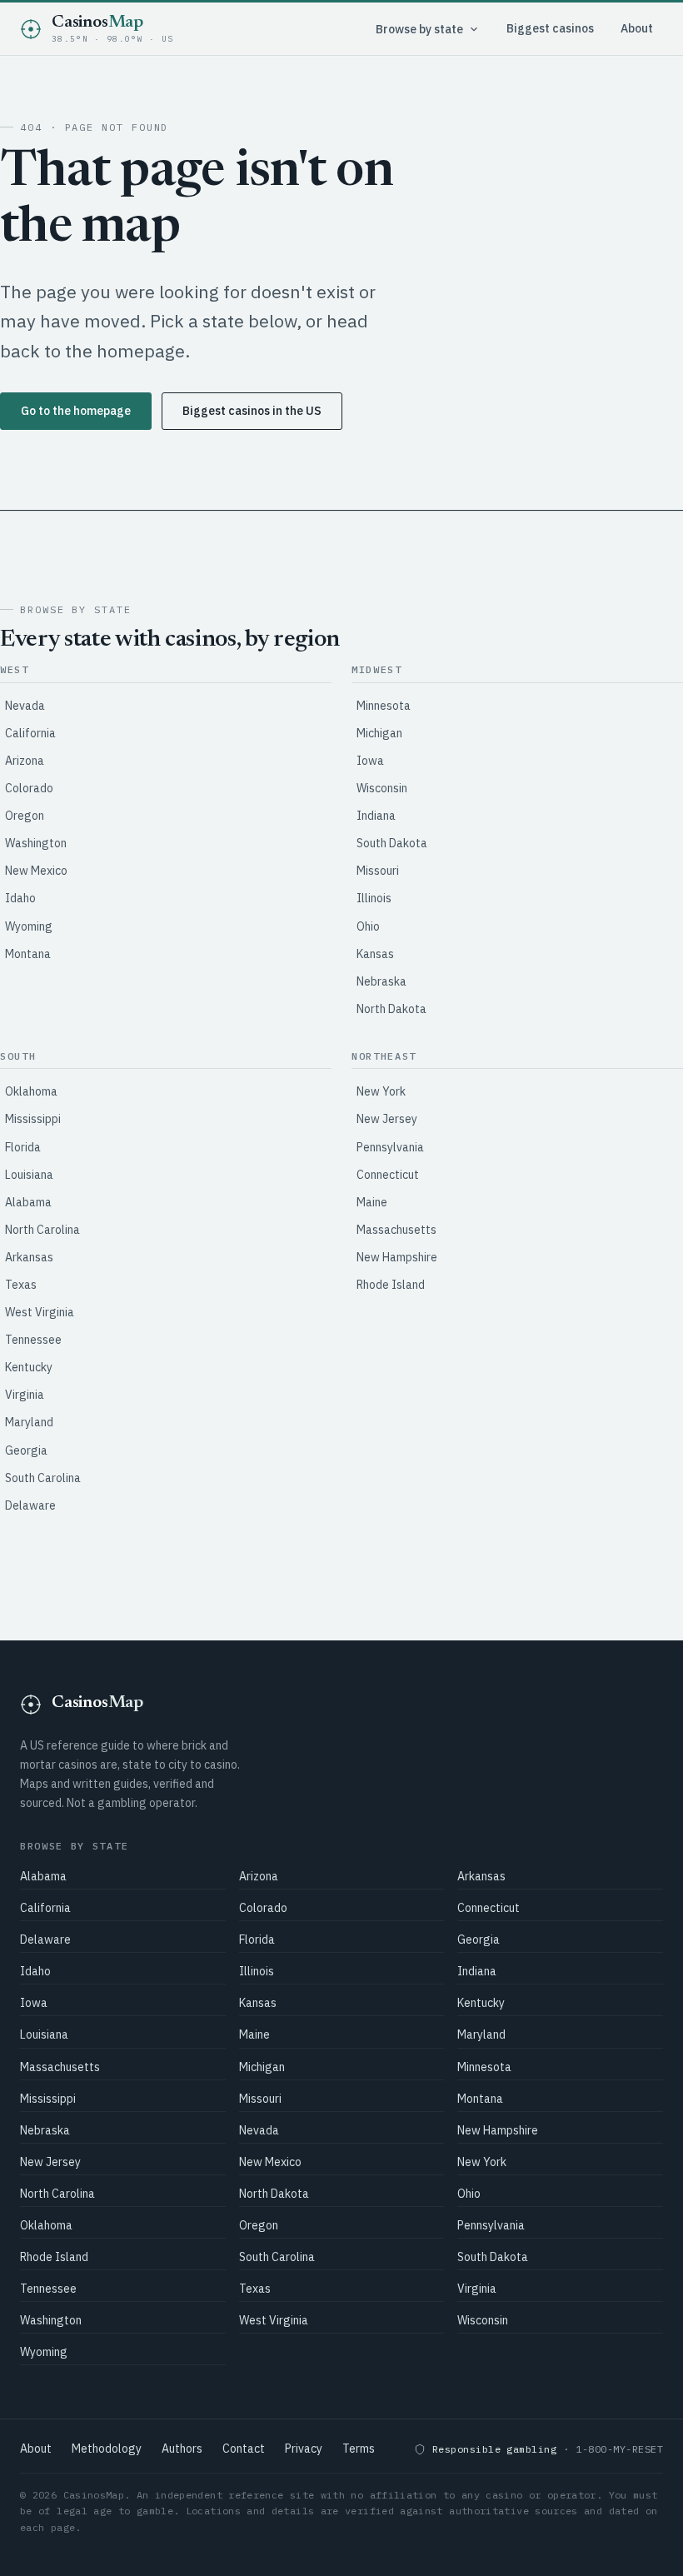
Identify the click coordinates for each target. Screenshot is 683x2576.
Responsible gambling (495, 2449)
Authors (182, 2449)
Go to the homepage (76, 411)
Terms (359, 2449)
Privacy (304, 2449)
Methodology (107, 2449)
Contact (244, 2449)
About (637, 28)
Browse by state (419, 29)
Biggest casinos (550, 28)
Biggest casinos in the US (252, 411)
